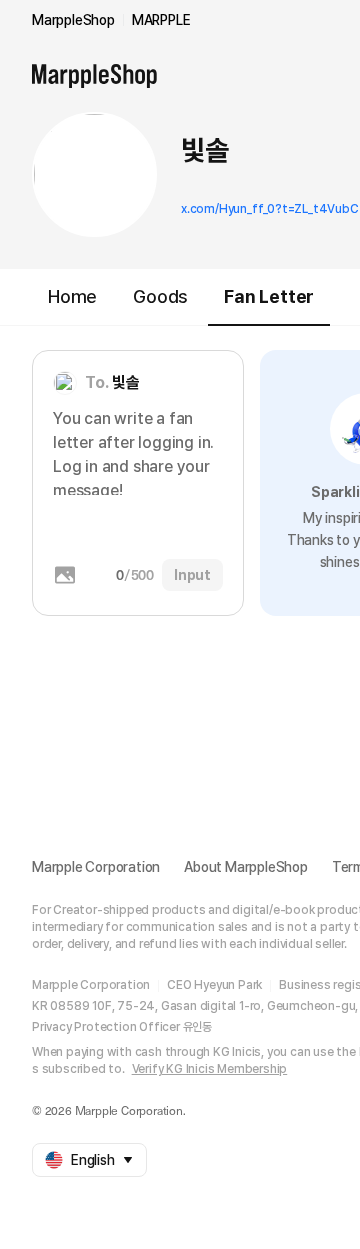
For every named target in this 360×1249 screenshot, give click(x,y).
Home (72, 296)
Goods (160, 296)
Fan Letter (269, 296)
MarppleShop (73, 20)
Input (192, 575)
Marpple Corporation (96, 867)
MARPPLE (161, 20)
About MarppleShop (246, 867)
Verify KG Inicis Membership (210, 1069)
